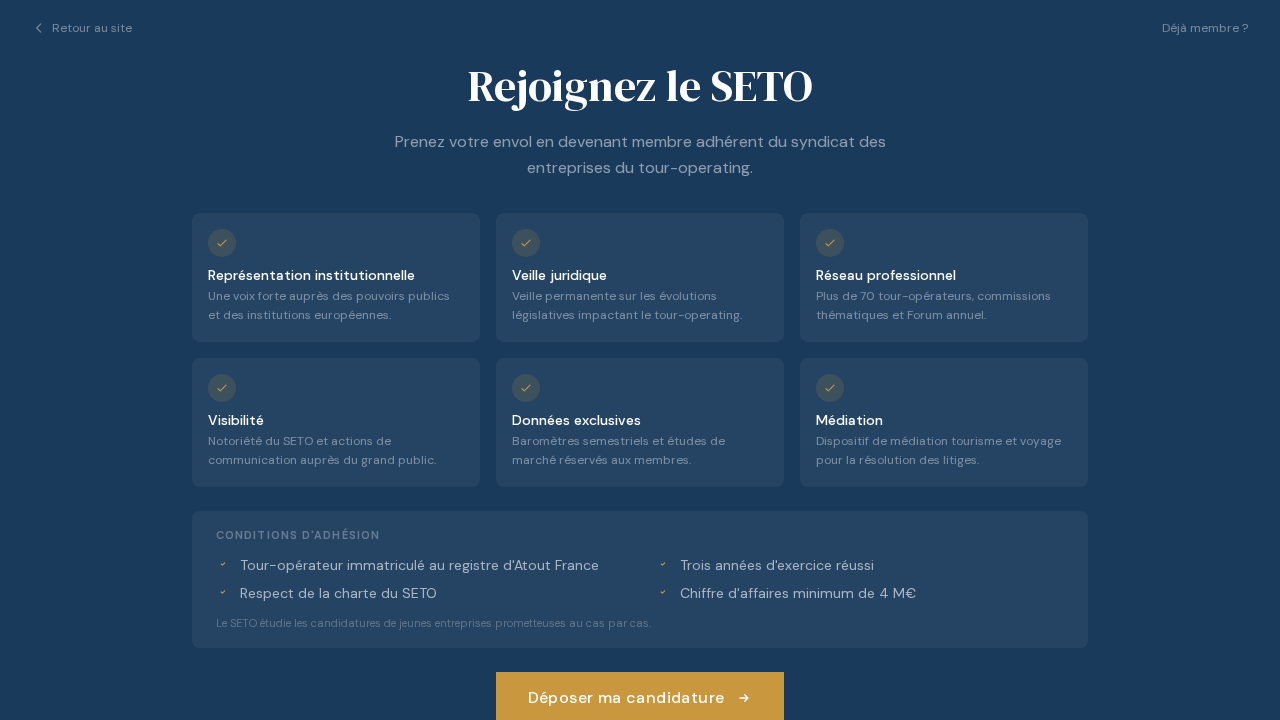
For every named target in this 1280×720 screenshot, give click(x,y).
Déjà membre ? (1205, 28)
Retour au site (92, 28)
